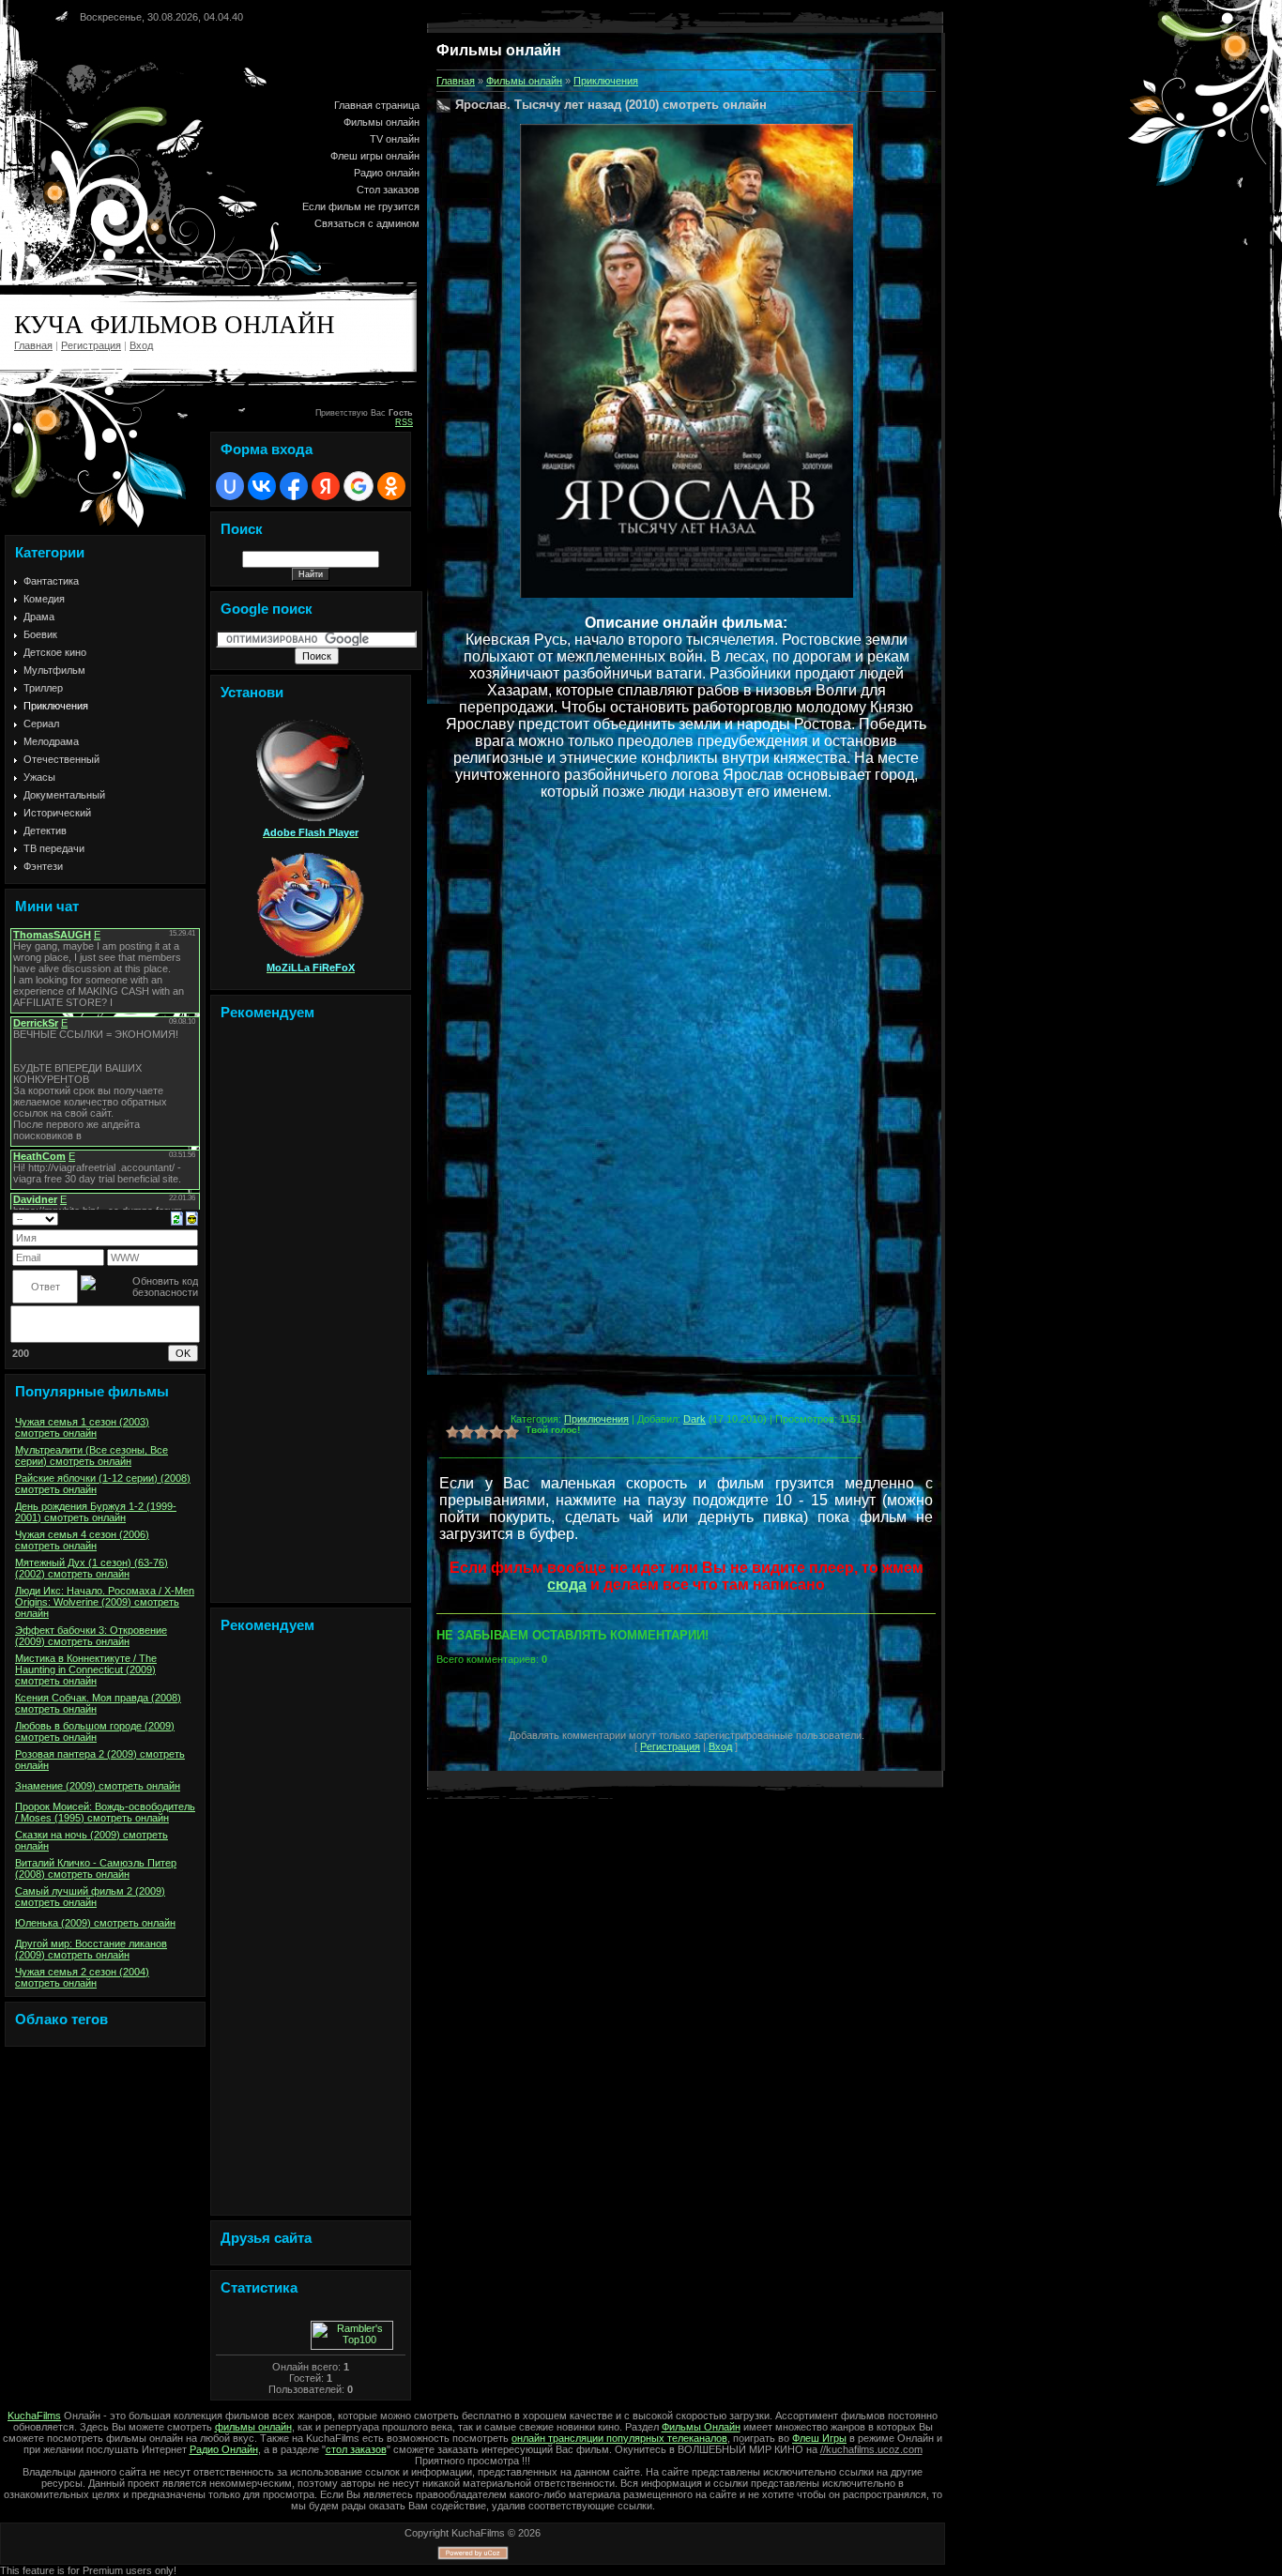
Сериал (41, 724)
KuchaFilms (34, 2416)
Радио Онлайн (224, 2449)
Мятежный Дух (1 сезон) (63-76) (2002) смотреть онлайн (92, 1568)
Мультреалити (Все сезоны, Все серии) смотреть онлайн (92, 1456)
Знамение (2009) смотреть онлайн (98, 1786)
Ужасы (39, 777)
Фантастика (51, 581)
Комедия (44, 599)
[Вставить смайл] (192, 1217)
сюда (567, 1585)
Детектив (45, 831)
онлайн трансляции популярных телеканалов (619, 2438)
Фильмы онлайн (524, 81)
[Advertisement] (311, 1316)
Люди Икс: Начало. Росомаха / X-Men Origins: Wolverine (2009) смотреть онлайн (105, 1602)
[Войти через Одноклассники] (391, 486)
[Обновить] (177, 1217)
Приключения (56, 706)
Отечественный (61, 759)
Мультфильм (54, 670)
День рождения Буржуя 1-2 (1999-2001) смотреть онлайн (96, 1512)
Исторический (57, 813)
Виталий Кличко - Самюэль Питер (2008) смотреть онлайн (96, 1868)
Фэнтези (43, 866)
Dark (694, 1419)
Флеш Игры (819, 2438)
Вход (141, 345)
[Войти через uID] (230, 486)
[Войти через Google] (359, 486)
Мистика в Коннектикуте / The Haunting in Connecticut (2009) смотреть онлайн (86, 1669)
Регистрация (91, 345)
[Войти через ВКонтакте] (262, 486)
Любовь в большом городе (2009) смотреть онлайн (95, 1731)
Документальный (64, 795)
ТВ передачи (54, 848)
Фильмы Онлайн (701, 2427)
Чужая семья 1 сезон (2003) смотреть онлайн (82, 1427)
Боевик (40, 634)
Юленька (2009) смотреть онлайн (95, 1923)
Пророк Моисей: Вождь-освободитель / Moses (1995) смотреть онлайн (105, 1812)
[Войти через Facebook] (294, 486)
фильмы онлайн (253, 2427)
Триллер (43, 688)
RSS (404, 422)
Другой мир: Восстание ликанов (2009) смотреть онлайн (91, 1949)
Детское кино (55, 652)
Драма (39, 617)
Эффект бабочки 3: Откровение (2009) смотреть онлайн (91, 1636)
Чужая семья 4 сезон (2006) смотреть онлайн (82, 1540)
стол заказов (356, 2449)
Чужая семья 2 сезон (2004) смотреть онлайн (82, 1977)
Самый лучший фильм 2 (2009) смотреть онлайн (90, 1897)
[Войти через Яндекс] (326, 486)
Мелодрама (51, 741)
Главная (33, 345)
